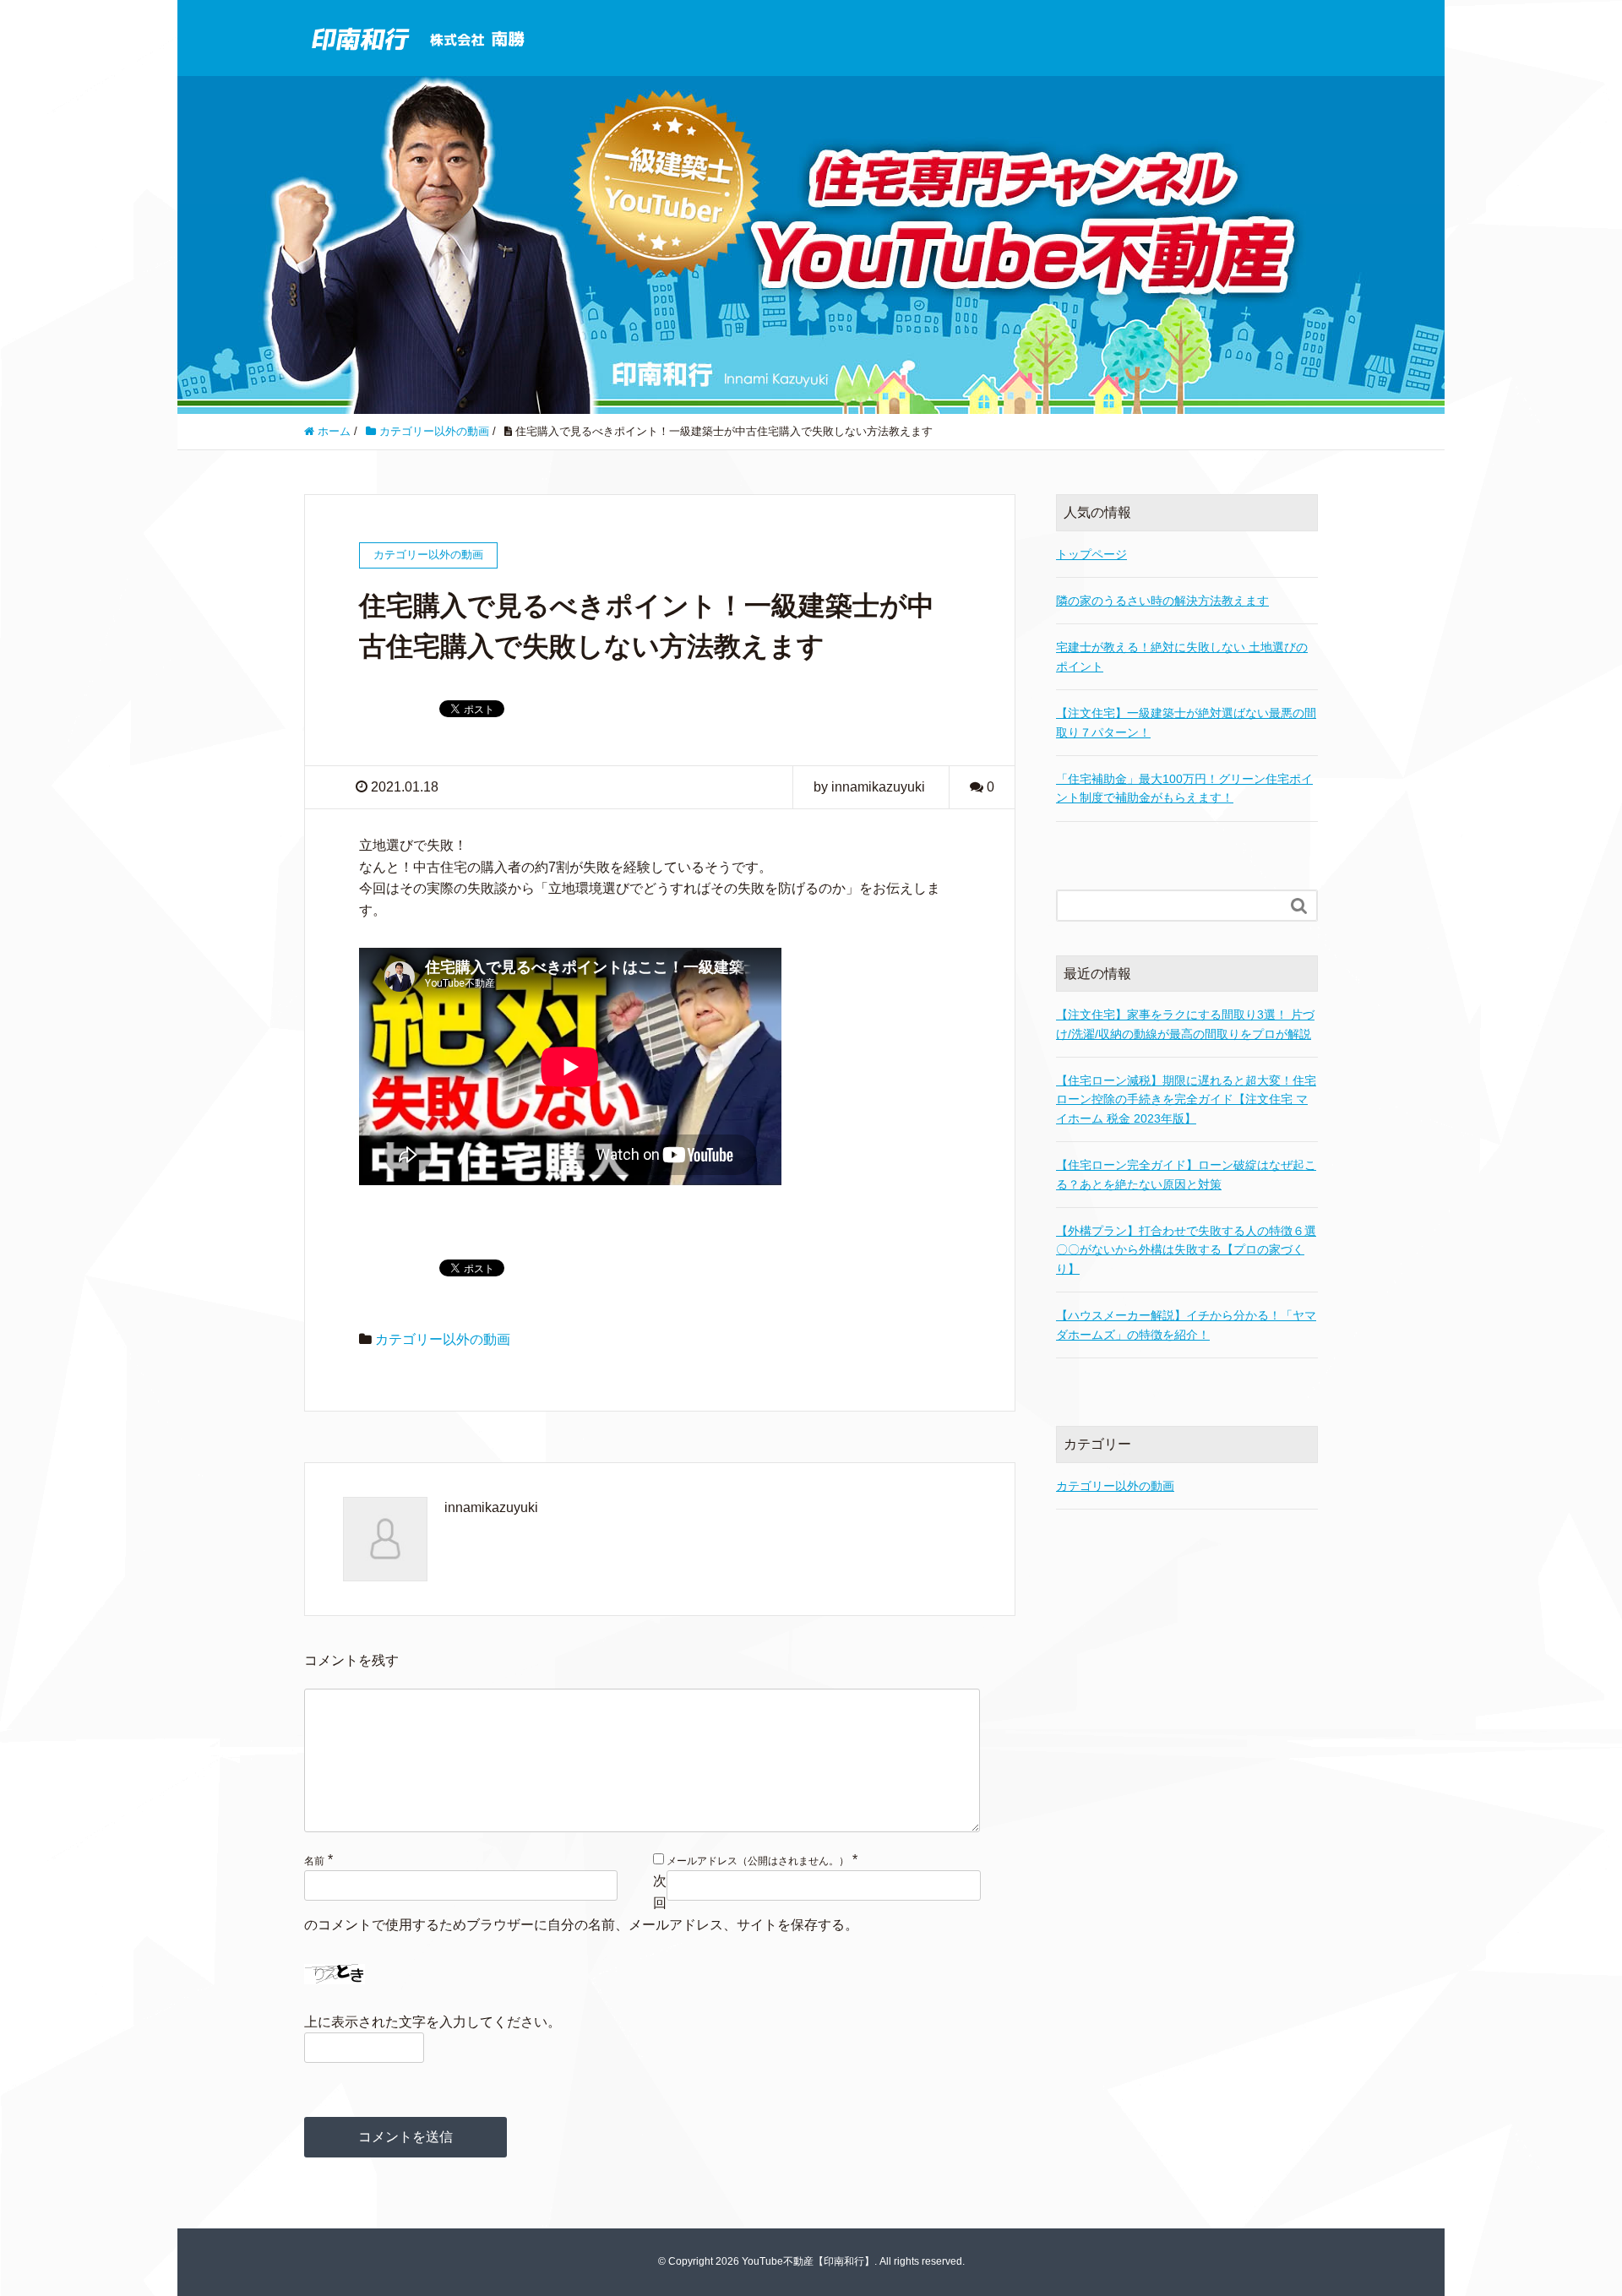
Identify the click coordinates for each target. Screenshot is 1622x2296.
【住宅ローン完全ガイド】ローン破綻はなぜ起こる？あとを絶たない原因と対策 (1186, 1174)
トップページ (1091, 554)
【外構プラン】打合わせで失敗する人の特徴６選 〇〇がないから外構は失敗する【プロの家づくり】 (1186, 1250)
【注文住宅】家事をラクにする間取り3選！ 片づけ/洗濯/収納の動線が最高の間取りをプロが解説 (1185, 1024)
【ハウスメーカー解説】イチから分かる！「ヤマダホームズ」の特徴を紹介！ (1186, 1325)
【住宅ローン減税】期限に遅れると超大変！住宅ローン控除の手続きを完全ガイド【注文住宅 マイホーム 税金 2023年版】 (1186, 1099)
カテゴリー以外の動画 (443, 1339)
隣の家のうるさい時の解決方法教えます (1162, 601)
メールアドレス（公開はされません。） (758, 1861)
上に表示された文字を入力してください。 (433, 2022)
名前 (314, 1861)
